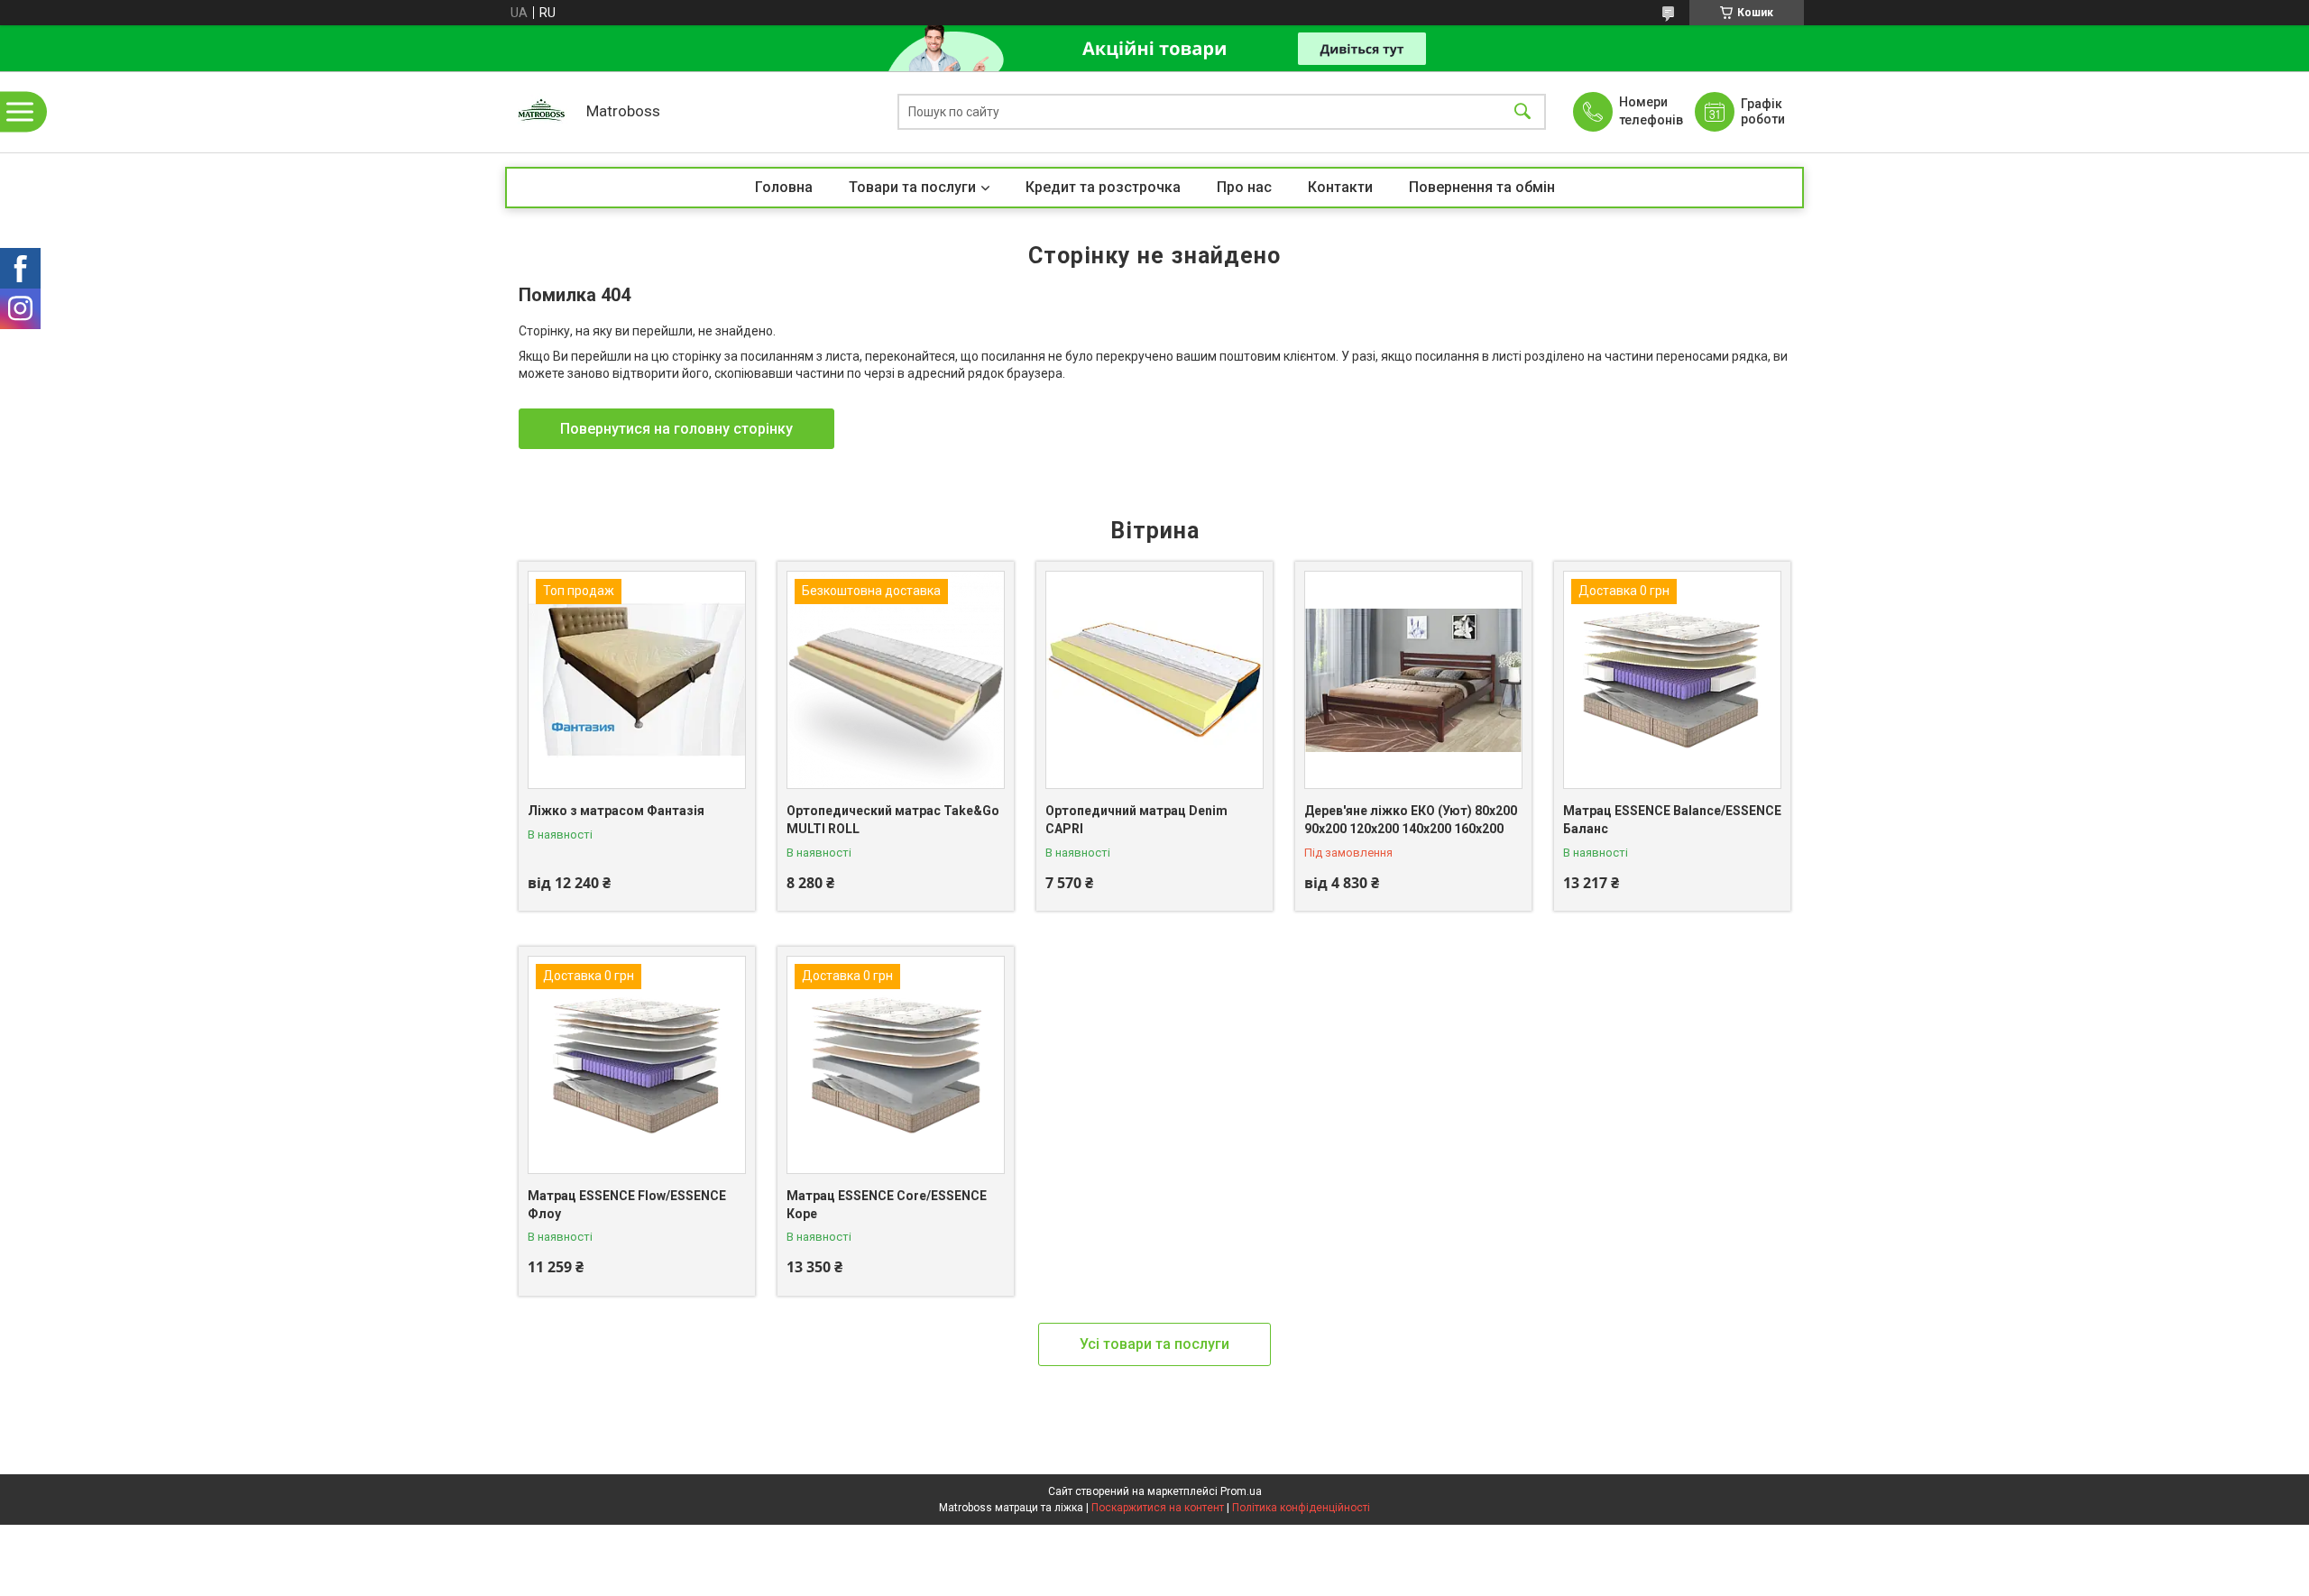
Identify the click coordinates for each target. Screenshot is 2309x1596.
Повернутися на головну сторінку (676, 429)
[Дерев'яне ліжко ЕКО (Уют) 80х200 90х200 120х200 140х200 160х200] (1413, 680)
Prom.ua (1241, 1491)
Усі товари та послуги (1154, 1344)
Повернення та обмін (1482, 187)
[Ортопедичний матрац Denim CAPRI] (1154, 680)
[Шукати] (1522, 112)
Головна (784, 187)
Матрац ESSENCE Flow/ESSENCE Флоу (627, 1205)
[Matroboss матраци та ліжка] (541, 112)
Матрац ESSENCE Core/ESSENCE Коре (887, 1205)
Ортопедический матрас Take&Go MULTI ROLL (893, 820)
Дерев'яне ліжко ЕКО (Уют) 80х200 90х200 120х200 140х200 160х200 (1411, 820)
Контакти (1340, 187)
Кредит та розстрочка (1103, 187)
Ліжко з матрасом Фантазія (616, 811)
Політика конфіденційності (1301, 1508)
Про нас (1244, 187)
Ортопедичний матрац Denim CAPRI (1136, 820)
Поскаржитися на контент (1158, 1508)
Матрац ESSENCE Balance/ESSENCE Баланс (1672, 820)
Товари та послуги (912, 187)
